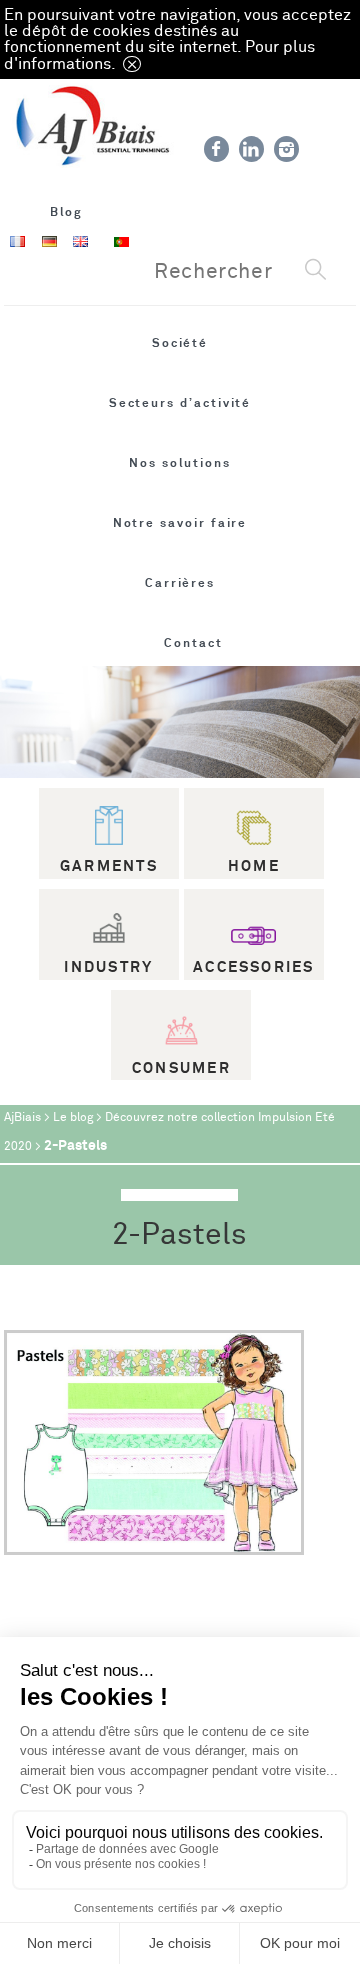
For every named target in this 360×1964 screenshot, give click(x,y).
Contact (193, 643)
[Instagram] (286, 149)
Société (180, 343)
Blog (67, 212)
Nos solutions (180, 463)
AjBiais (22, 1117)
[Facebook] (216, 149)
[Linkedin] (251, 149)
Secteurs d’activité (180, 403)
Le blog (73, 1117)
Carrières (180, 583)
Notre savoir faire (180, 523)
